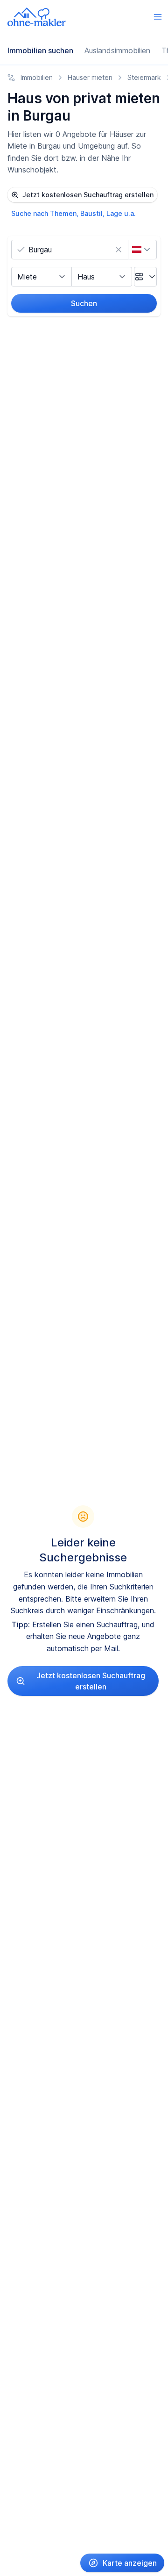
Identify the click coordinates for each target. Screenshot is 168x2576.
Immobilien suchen (40, 50)
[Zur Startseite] (37, 17)
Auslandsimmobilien (117, 50)
